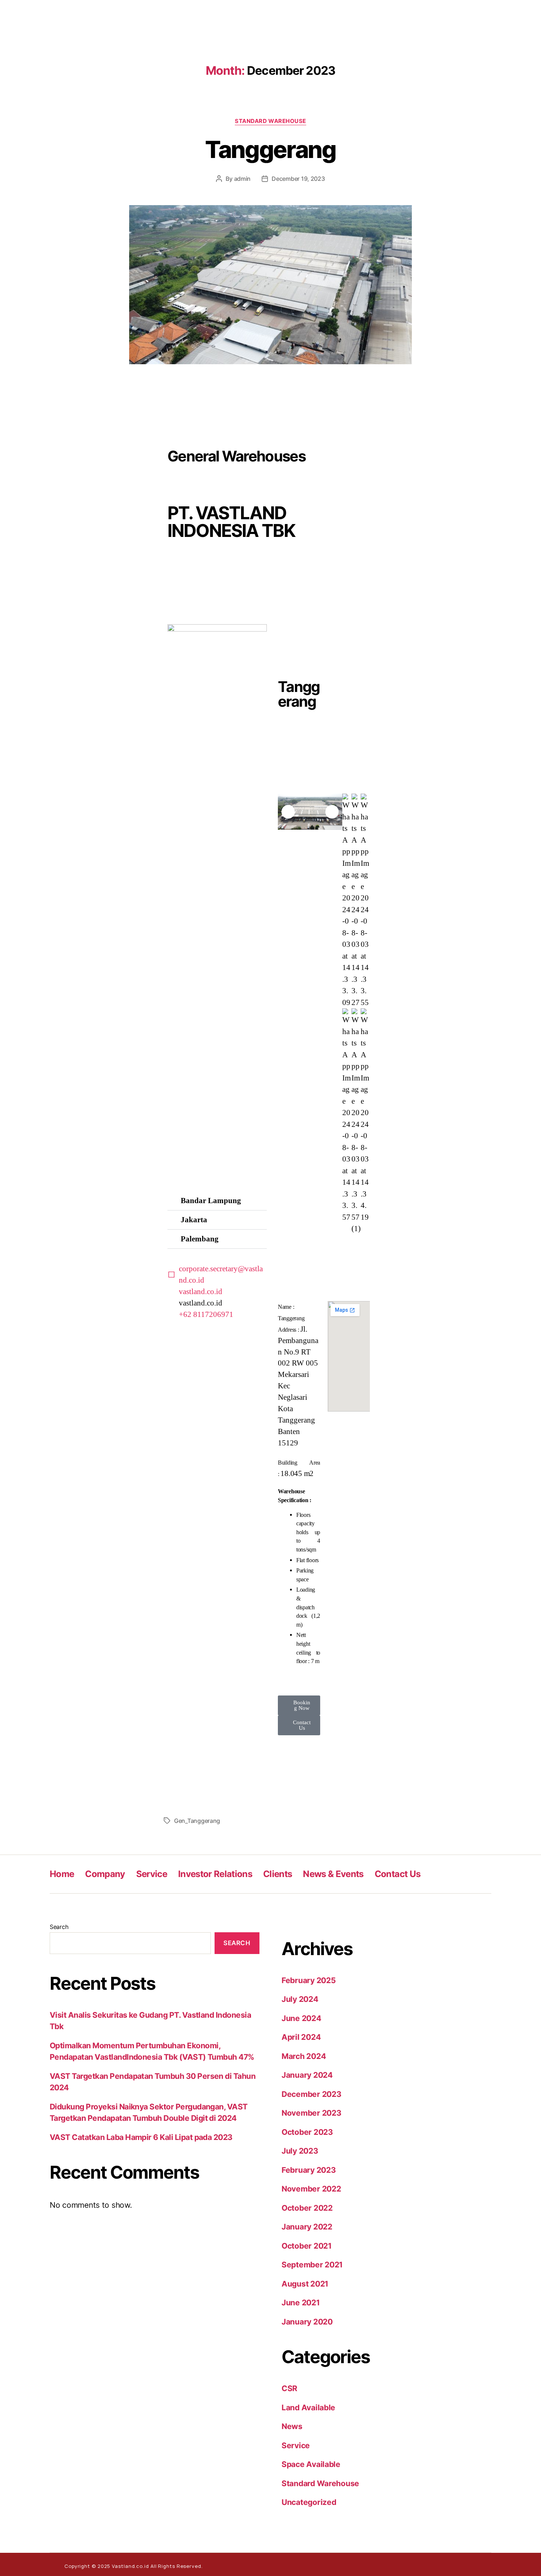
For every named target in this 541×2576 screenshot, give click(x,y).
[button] (217, 1201)
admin (243, 179)
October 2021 (307, 2246)
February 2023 (309, 2170)
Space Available (311, 2464)
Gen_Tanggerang (197, 1821)
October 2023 (307, 2132)
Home (62, 1874)
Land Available (308, 2408)
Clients (277, 1874)
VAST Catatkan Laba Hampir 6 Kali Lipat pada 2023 (141, 2137)
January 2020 (307, 2322)
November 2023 (312, 2113)
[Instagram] (453, 2564)
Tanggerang (270, 149)
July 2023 (300, 2151)
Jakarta (194, 1220)
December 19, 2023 (298, 179)
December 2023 (312, 2094)
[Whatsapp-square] (438, 2564)
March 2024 (304, 2056)
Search (59, 1927)
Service (152, 1874)
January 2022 (307, 2227)
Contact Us (397, 1874)
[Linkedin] (469, 2564)
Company (105, 1874)
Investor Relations (215, 1874)
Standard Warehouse (270, 121)
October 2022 (307, 2208)
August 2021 (305, 2284)
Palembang (200, 1239)
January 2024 (307, 2075)
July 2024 (300, 1999)
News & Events (333, 1874)
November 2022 (311, 2189)
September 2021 (312, 2265)
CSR (289, 2388)
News (292, 2426)
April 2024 (301, 2037)
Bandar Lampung (211, 1201)
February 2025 (309, 1980)
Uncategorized (309, 2502)
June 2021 (301, 2303)
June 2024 (301, 2018)
